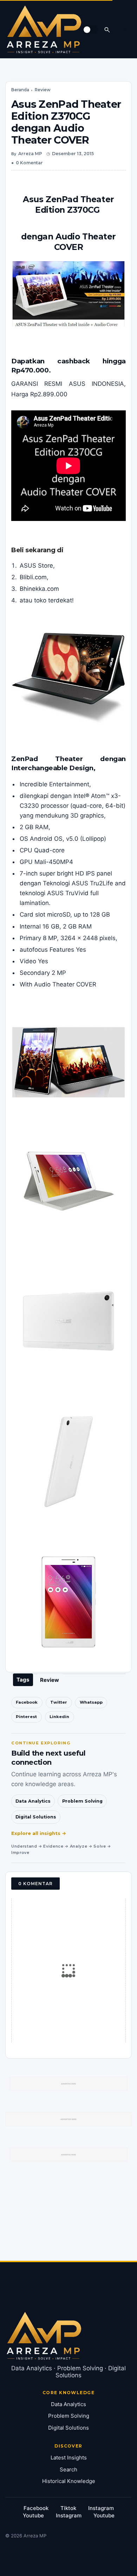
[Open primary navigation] (125, 29)
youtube (33, 2515)
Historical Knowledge (69, 2481)
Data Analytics (33, 1801)
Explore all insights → (39, 1833)
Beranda (20, 90)
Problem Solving (82, 1801)
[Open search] (107, 29)
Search (68, 2469)
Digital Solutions (36, 1817)
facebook (36, 2508)
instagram (101, 2508)
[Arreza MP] (44, 29)
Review (43, 90)
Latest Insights (69, 2458)
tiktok (68, 2508)
